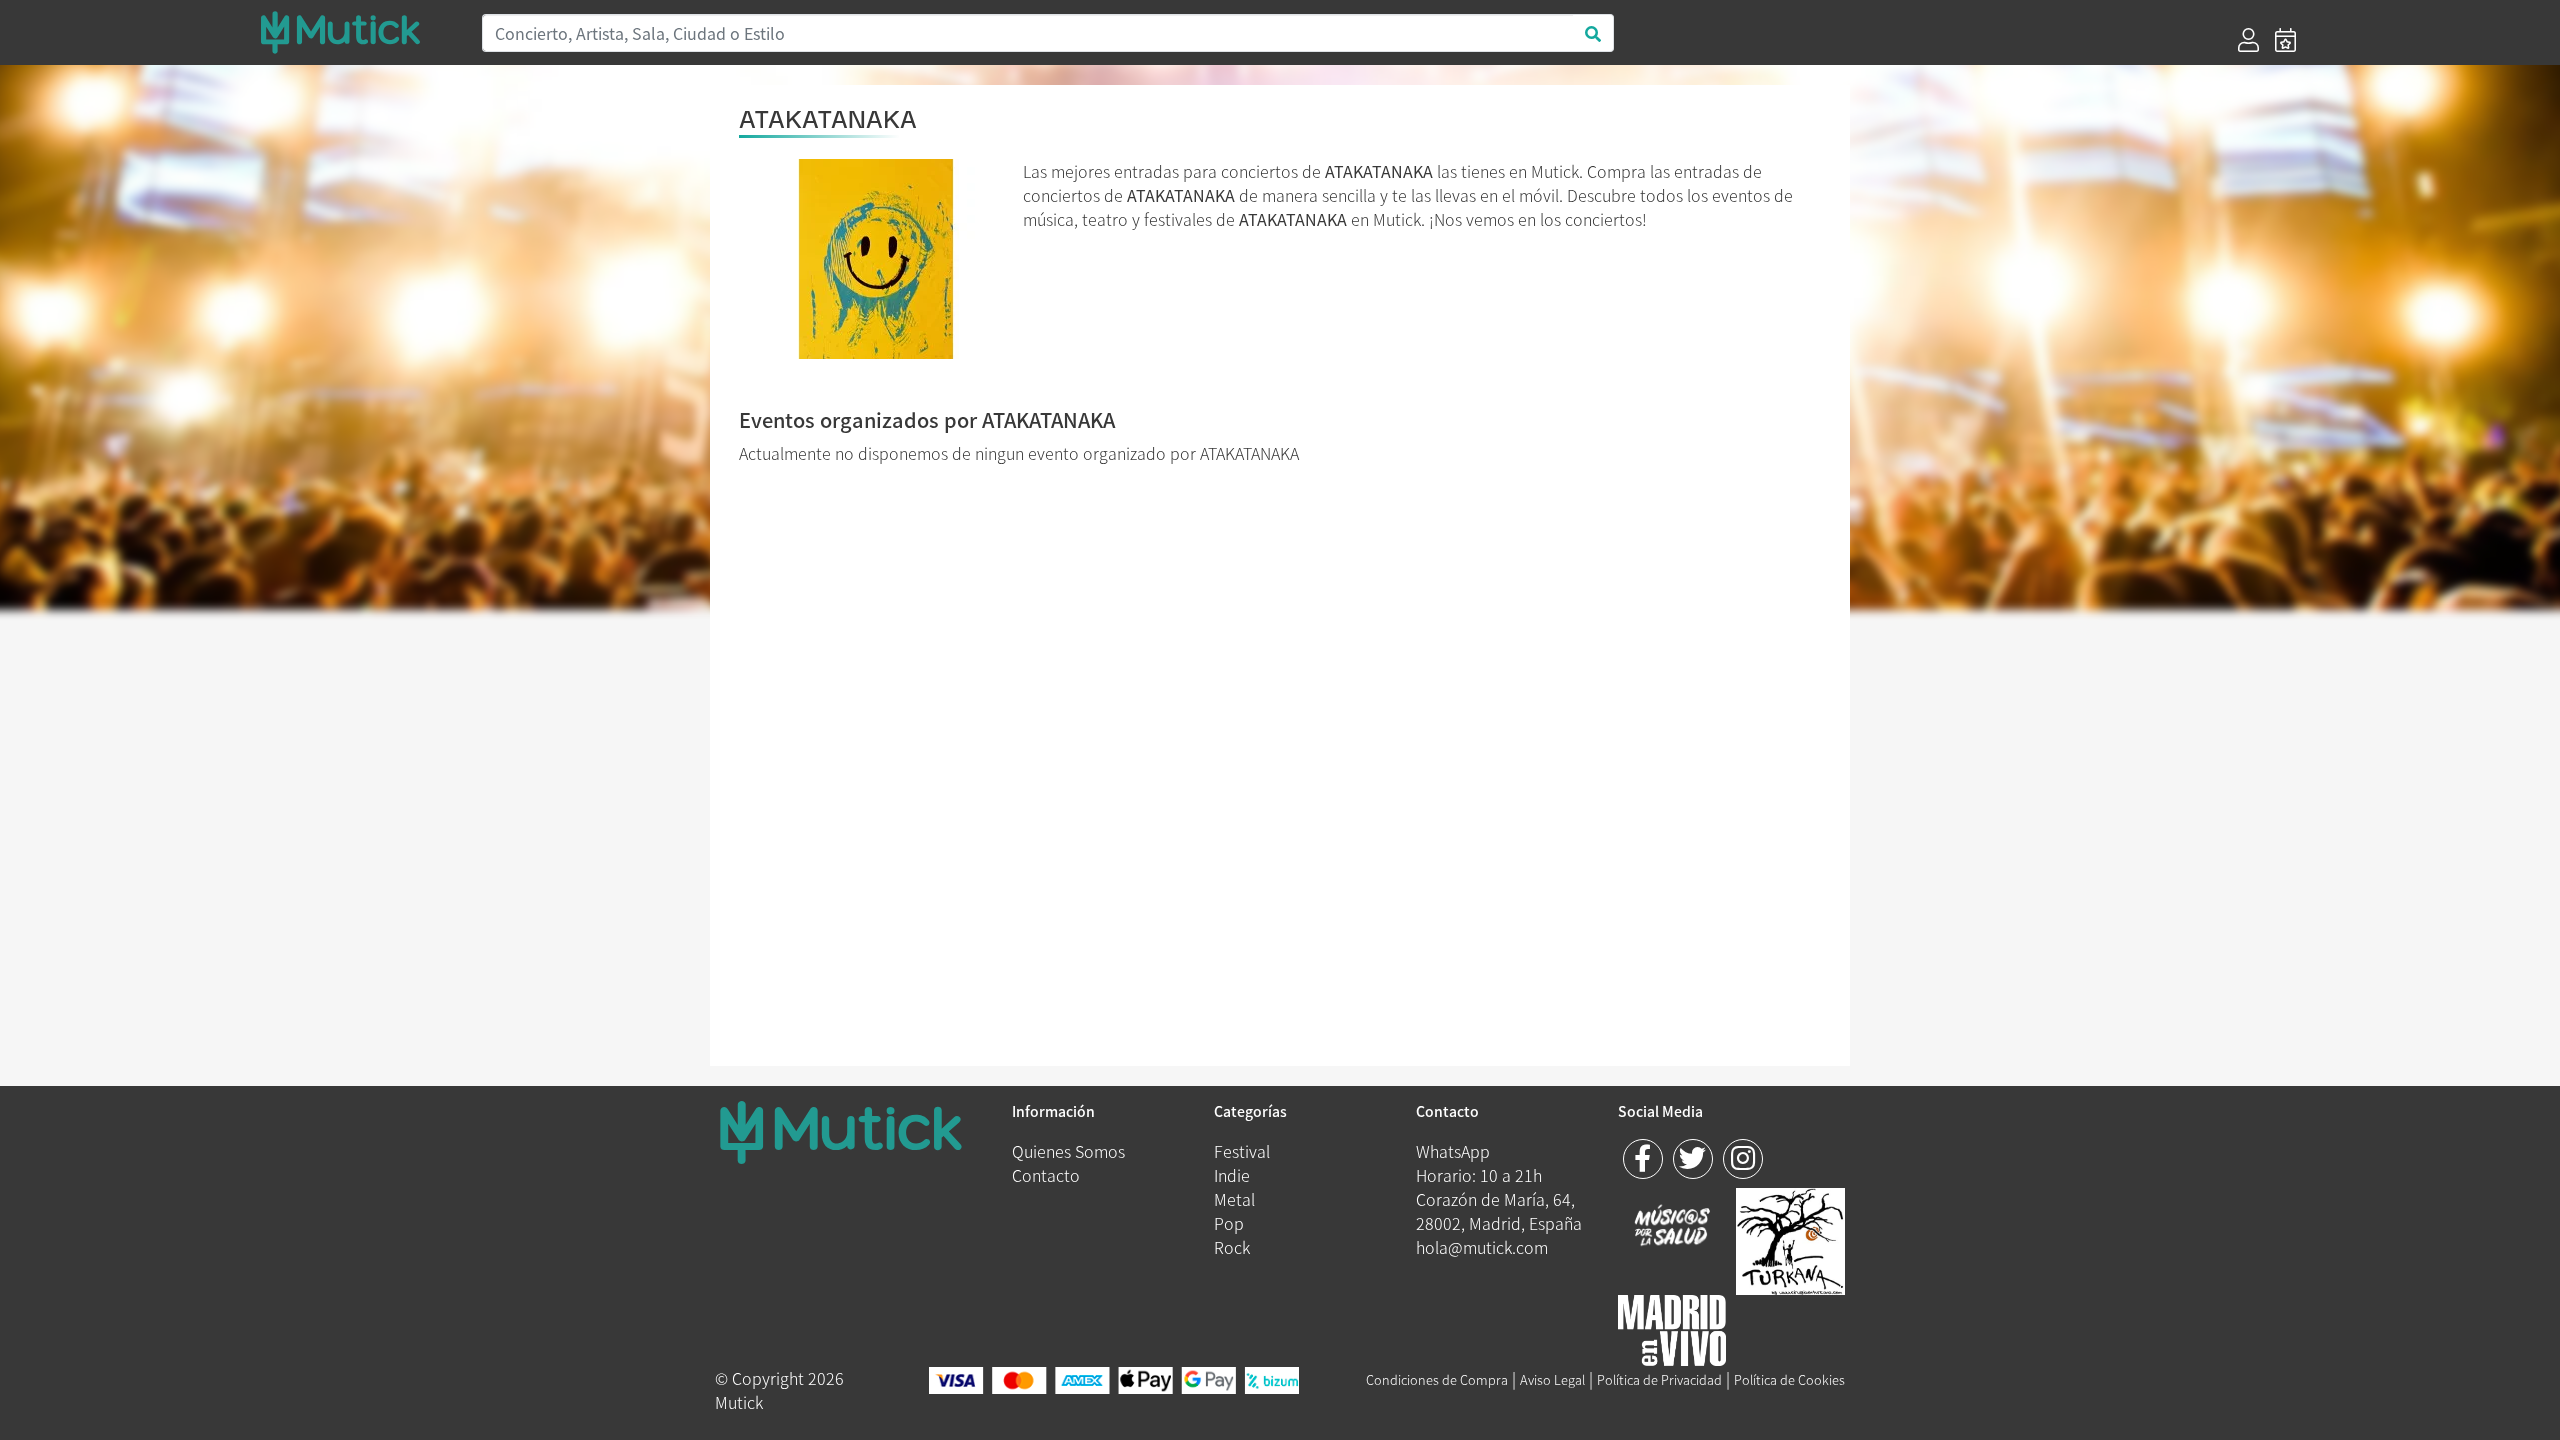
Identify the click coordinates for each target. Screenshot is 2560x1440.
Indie (1232, 1175)
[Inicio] (358, 32)
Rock (1232, 1247)
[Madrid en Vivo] (1790, 1238)
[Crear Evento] (2285, 40)
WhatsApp (1453, 1151)
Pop (1229, 1223)
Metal (1234, 1199)
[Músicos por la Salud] (1672, 1227)
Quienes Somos (1068, 1151)
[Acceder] (2248, 40)
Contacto (1046, 1175)
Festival (1242, 1151)
